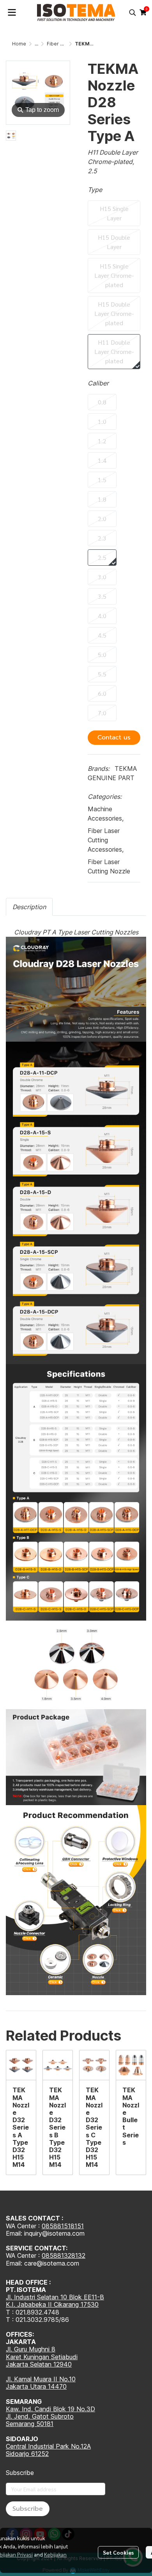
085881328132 (64, 2255)
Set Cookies (118, 2552)
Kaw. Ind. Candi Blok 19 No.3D (50, 2409)
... (36, 44)
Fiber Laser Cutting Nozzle (109, 866)
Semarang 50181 (30, 2424)
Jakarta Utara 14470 (36, 2386)
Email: (15, 2263)
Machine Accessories (106, 814)
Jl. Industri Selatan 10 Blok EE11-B (55, 2297)
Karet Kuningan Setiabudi (42, 2357)
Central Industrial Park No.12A (48, 2446)
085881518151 (63, 2226)
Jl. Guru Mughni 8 (31, 2349)
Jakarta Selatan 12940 (39, 2364)
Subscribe (28, 2509)
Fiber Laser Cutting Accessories (106, 840)
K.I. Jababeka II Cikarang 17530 (52, 2304)
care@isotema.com (52, 2263)
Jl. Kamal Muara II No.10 (41, 2379)
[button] (133, 12)
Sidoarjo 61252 (27, 2454)
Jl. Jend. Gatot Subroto (40, 2416)
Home (19, 44)
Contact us (114, 737)
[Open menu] (12, 12)
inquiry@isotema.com (54, 2233)
